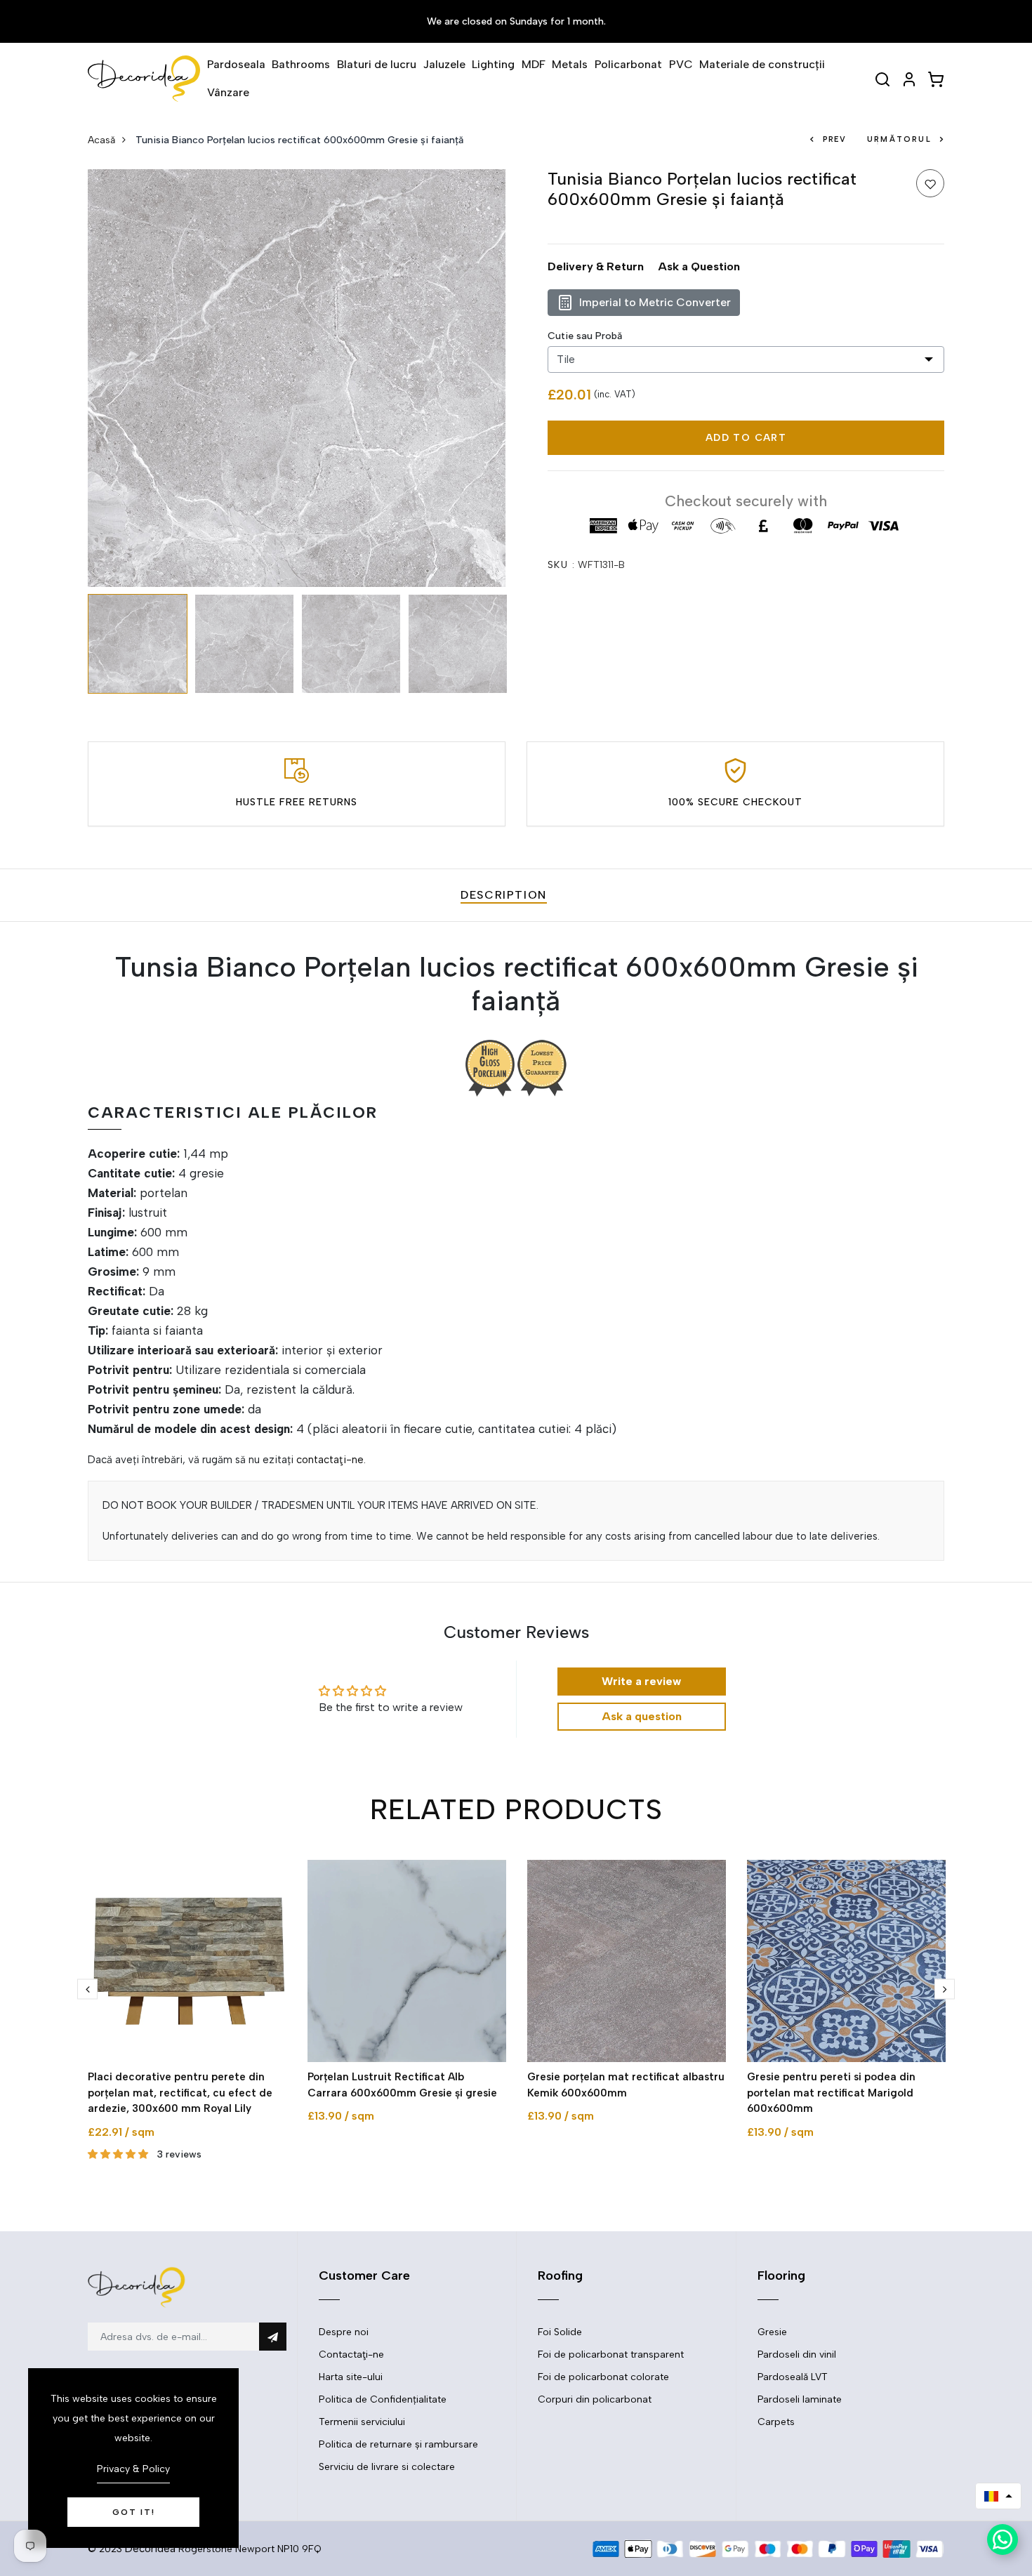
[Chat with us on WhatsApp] (1003, 2539)
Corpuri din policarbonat (595, 2399)
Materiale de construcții (762, 64)
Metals (570, 64)
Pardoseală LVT (793, 2377)
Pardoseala (236, 64)
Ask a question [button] (642, 1716)
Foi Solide (560, 2332)
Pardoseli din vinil (797, 2354)
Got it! (134, 2512)
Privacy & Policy (133, 2469)
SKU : (561, 565)
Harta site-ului (351, 2377)
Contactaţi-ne (351, 2354)
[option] (297, 378)
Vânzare (228, 92)
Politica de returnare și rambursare (398, 2444)
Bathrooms (301, 64)
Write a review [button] (641, 1681)
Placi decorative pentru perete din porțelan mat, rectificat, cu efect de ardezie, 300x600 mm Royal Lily (180, 2093)
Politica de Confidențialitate (383, 2399)
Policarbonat (628, 64)
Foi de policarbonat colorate (603, 2377)
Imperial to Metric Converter (655, 302)
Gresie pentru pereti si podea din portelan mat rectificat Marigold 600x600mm (831, 2093)
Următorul (899, 139)
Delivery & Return (596, 266)
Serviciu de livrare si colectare (387, 2467)
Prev (834, 139)
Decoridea (150, 2549)
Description (504, 895)
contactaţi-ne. (331, 1460)
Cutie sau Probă (585, 336)
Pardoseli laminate (800, 2399)
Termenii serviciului (362, 2422)
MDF (534, 64)
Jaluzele (444, 64)
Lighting (493, 64)
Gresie (772, 2332)
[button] (998, 2496)
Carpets (776, 2422)
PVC (681, 64)
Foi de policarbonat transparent (611, 2354)
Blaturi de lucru (377, 64)
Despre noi (344, 2332)
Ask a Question (699, 266)
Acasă (101, 140)
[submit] (273, 2337)
